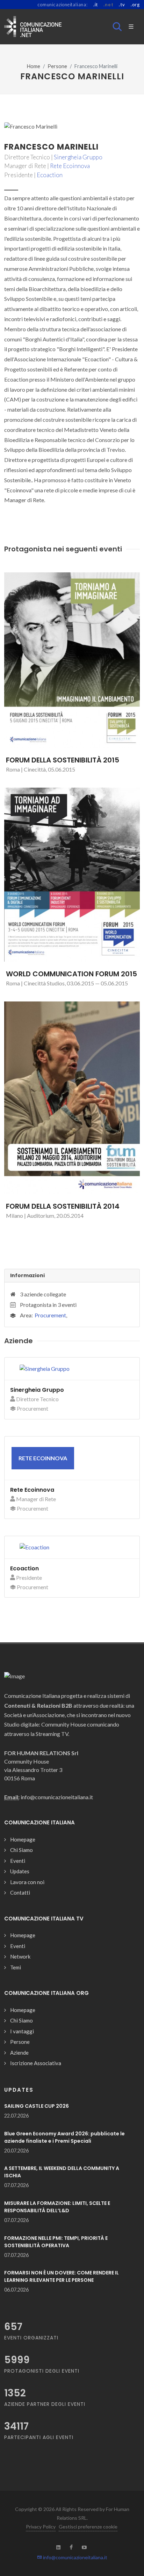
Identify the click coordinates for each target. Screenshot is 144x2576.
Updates (20, 1871)
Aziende (19, 2053)
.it (96, 5)
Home (34, 66)
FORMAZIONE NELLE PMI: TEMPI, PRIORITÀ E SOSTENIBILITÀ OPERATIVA (56, 2242)
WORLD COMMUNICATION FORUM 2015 (71, 974)
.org (135, 5)
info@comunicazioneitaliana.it (75, 2557)
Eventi (18, 1861)
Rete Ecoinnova (70, 166)
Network (20, 1956)
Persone (57, 66)
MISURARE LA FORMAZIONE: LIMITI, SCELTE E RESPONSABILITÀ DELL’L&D (57, 2207)
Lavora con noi (27, 1882)
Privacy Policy (41, 2527)
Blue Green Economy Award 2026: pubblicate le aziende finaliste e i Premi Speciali (64, 2137)
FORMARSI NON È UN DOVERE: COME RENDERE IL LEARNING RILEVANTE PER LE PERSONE (62, 2276)
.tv (122, 5)
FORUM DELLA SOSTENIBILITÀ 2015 (63, 760)
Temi (16, 1967)
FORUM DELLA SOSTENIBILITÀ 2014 (63, 1206)
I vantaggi (22, 2031)
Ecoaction (50, 175)
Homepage (23, 1839)
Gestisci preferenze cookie (88, 2527)
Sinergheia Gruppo (78, 157)
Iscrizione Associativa (36, 2063)
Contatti (20, 1893)
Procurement (50, 1315)
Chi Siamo (21, 1850)
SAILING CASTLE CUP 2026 (37, 2106)
